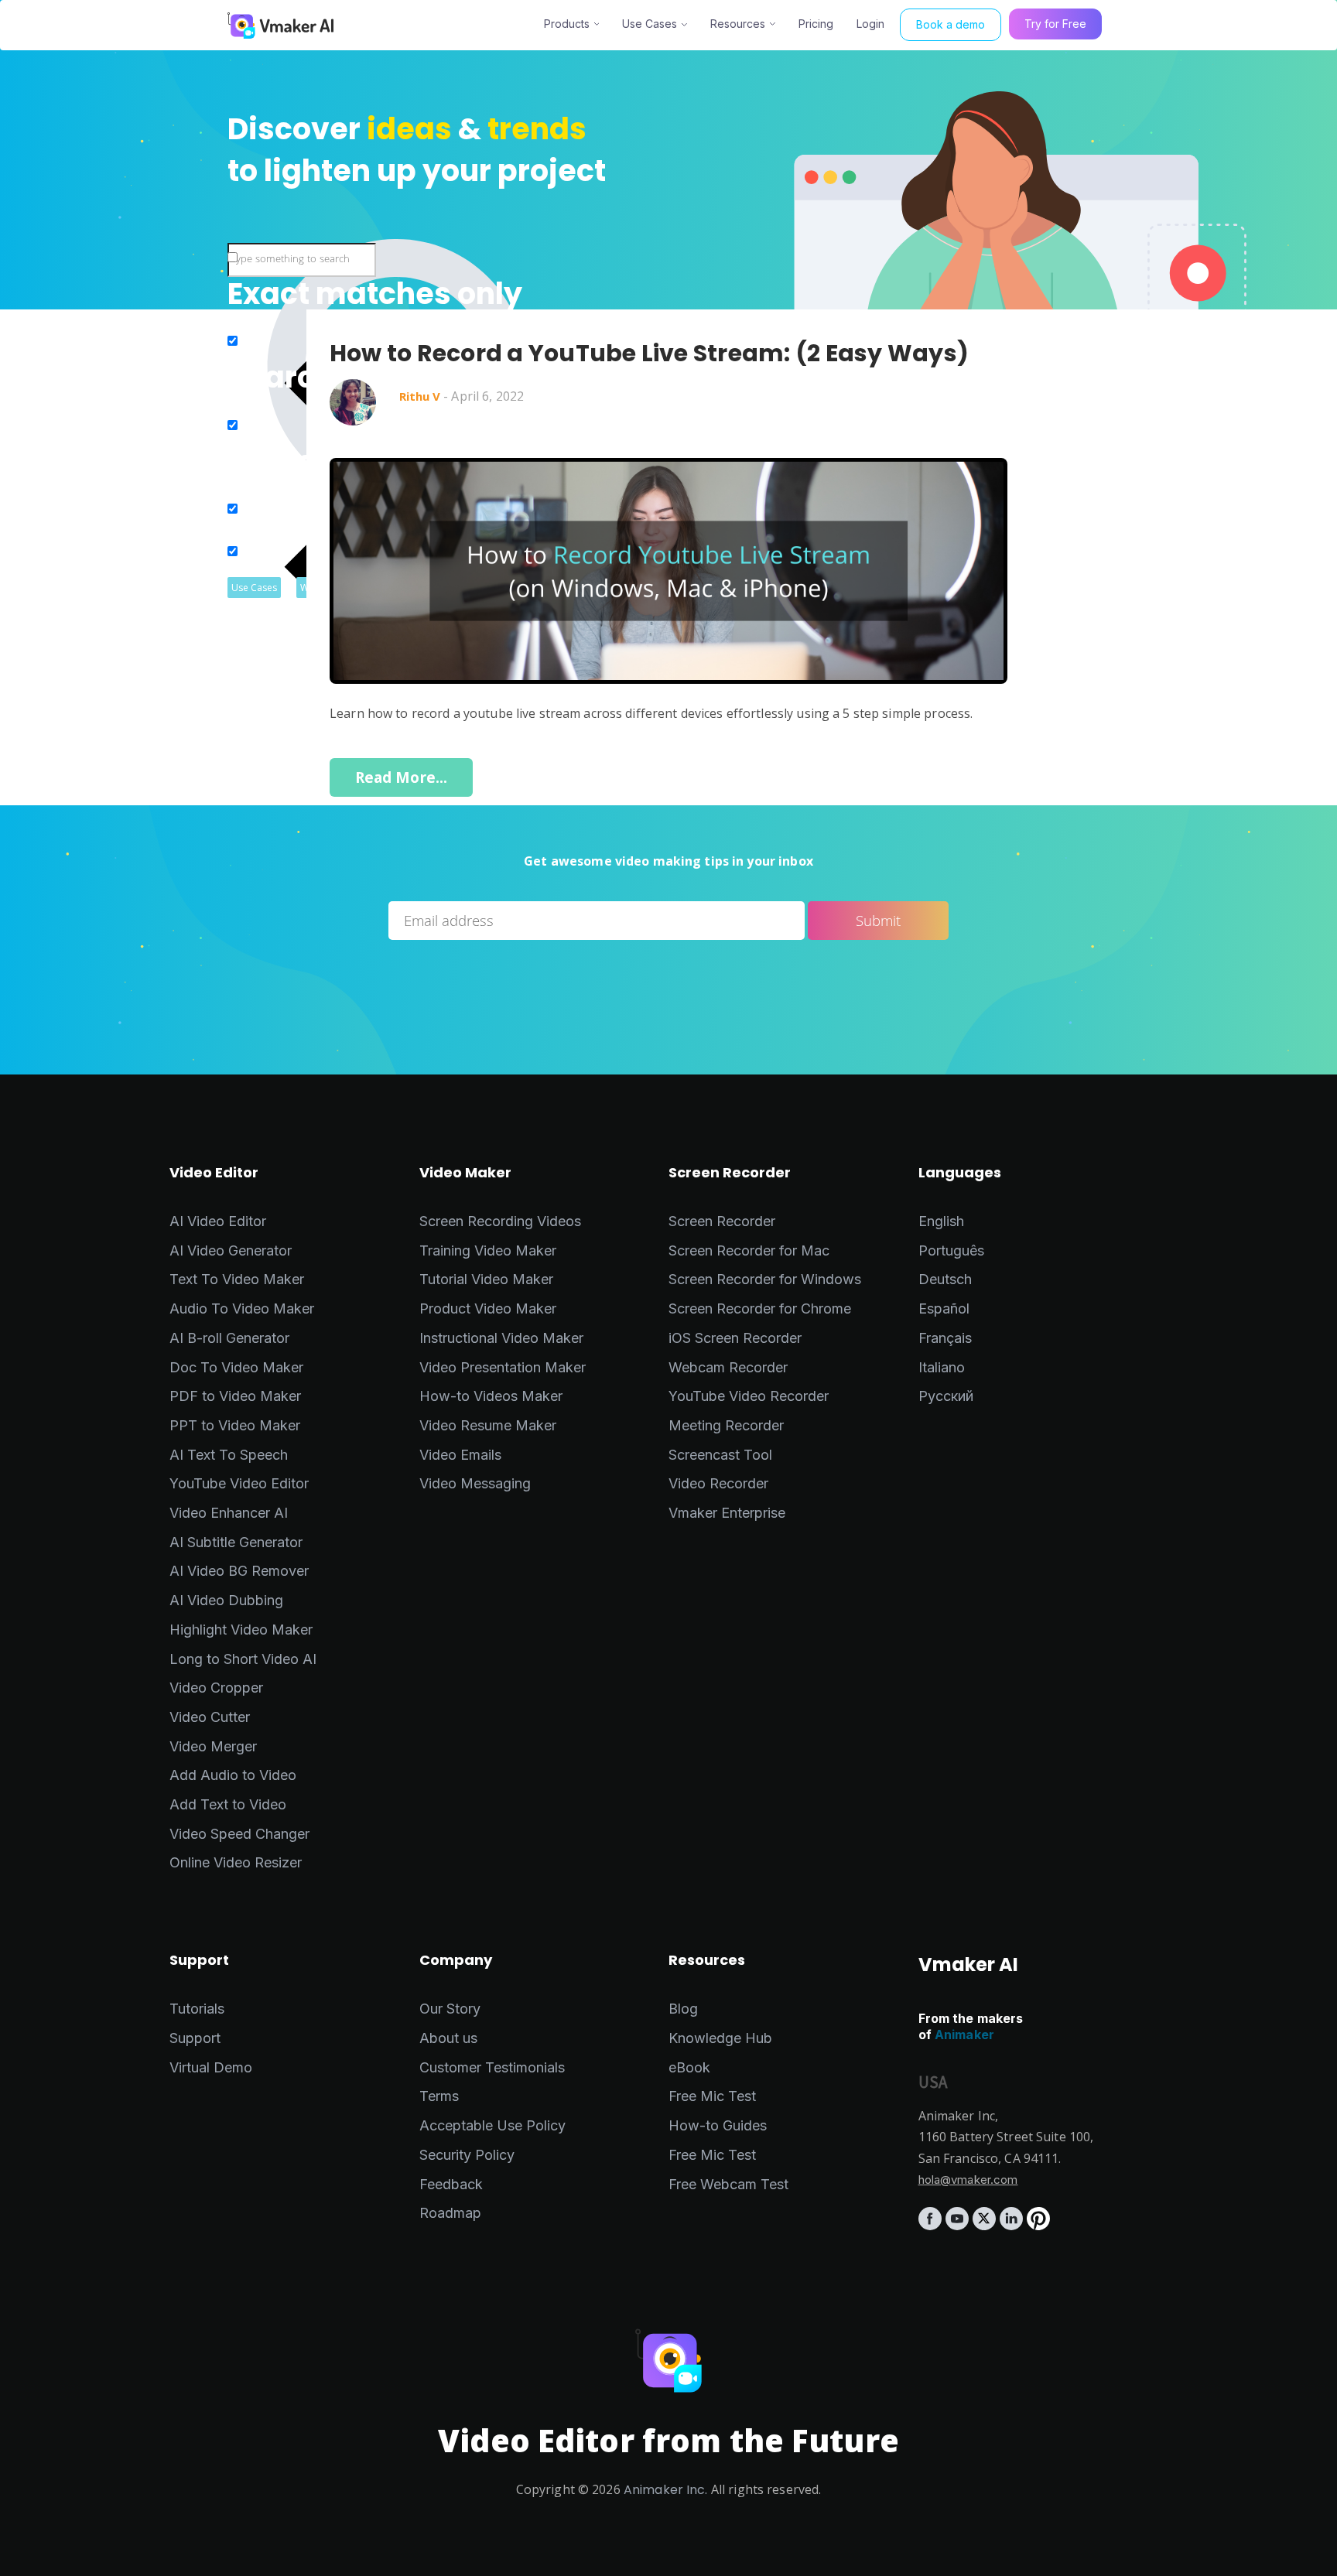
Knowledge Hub (720, 2038)
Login (870, 24)
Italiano (942, 1367)
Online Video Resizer (236, 1862)
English (941, 1221)
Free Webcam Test (728, 2184)
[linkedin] (1013, 2225)
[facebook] (932, 2225)
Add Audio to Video (233, 1775)
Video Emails (460, 1455)
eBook (689, 2067)
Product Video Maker (488, 1308)
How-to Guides (718, 2125)
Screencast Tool (720, 1455)
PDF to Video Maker (235, 1396)
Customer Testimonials (492, 2067)
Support (195, 2038)
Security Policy (467, 2155)
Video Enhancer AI (229, 1513)
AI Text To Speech (229, 1455)
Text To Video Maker (237, 1279)
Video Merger (213, 1746)
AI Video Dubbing (226, 1600)
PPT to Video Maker (235, 1425)
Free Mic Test (712, 2096)
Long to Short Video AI (243, 1659)
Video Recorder (718, 1483)
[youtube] (959, 2225)
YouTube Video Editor (239, 1483)
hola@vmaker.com (968, 2180)
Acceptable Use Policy (492, 2125)
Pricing (816, 24)
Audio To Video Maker (242, 1308)
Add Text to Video (228, 1804)
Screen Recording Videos (500, 1221)
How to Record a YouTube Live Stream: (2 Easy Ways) (649, 354)
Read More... (402, 777)
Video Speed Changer (239, 1834)
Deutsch (945, 1279)
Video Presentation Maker (503, 1367)
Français (945, 1338)
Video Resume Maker (488, 1425)
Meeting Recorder (726, 1425)
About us (448, 2038)
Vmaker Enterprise (727, 1513)
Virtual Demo (211, 2067)
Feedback (451, 2184)
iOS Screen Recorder (735, 1338)
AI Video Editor (218, 1221)
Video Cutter (210, 1717)
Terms (439, 2096)
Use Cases (650, 24)
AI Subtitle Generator (236, 1542)
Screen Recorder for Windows (765, 1279)
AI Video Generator (231, 1250)
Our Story (450, 2009)
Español (944, 1308)
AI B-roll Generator (229, 1338)
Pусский (946, 1396)
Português (951, 1250)
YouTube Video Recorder (749, 1396)
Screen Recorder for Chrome (760, 1308)
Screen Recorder (722, 1221)
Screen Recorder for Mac (749, 1250)
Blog (683, 2009)
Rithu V (420, 396)
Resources (738, 24)
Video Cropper (216, 1688)
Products (567, 24)
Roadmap (450, 2213)
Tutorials (197, 2009)
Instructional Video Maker (501, 1338)
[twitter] (986, 2225)
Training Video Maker (488, 1250)
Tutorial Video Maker (486, 1279)
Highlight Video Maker (241, 1630)
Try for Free (1055, 24)
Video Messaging (475, 1483)
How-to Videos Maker (491, 1396)
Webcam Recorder (728, 1367)
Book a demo (951, 24)
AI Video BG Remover (239, 1571)
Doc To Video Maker (236, 1367)
